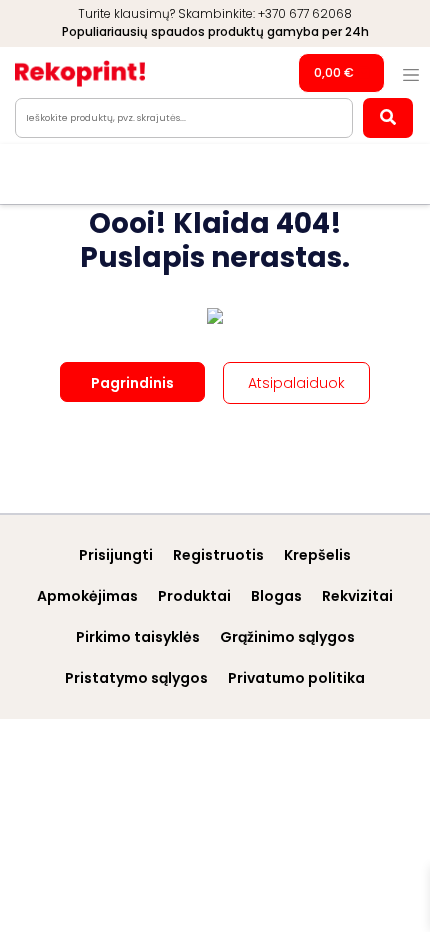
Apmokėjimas (87, 596)
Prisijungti (116, 555)
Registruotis (218, 555)
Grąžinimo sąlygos (287, 637)
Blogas (276, 596)
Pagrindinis (132, 383)
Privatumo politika (296, 678)
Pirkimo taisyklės (138, 637)
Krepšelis (317, 555)
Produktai (194, 596)
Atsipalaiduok (296, 383)
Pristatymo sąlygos (136, 678)
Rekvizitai (357, 596)
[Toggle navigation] (411, 75)
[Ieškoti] (388, 118)
